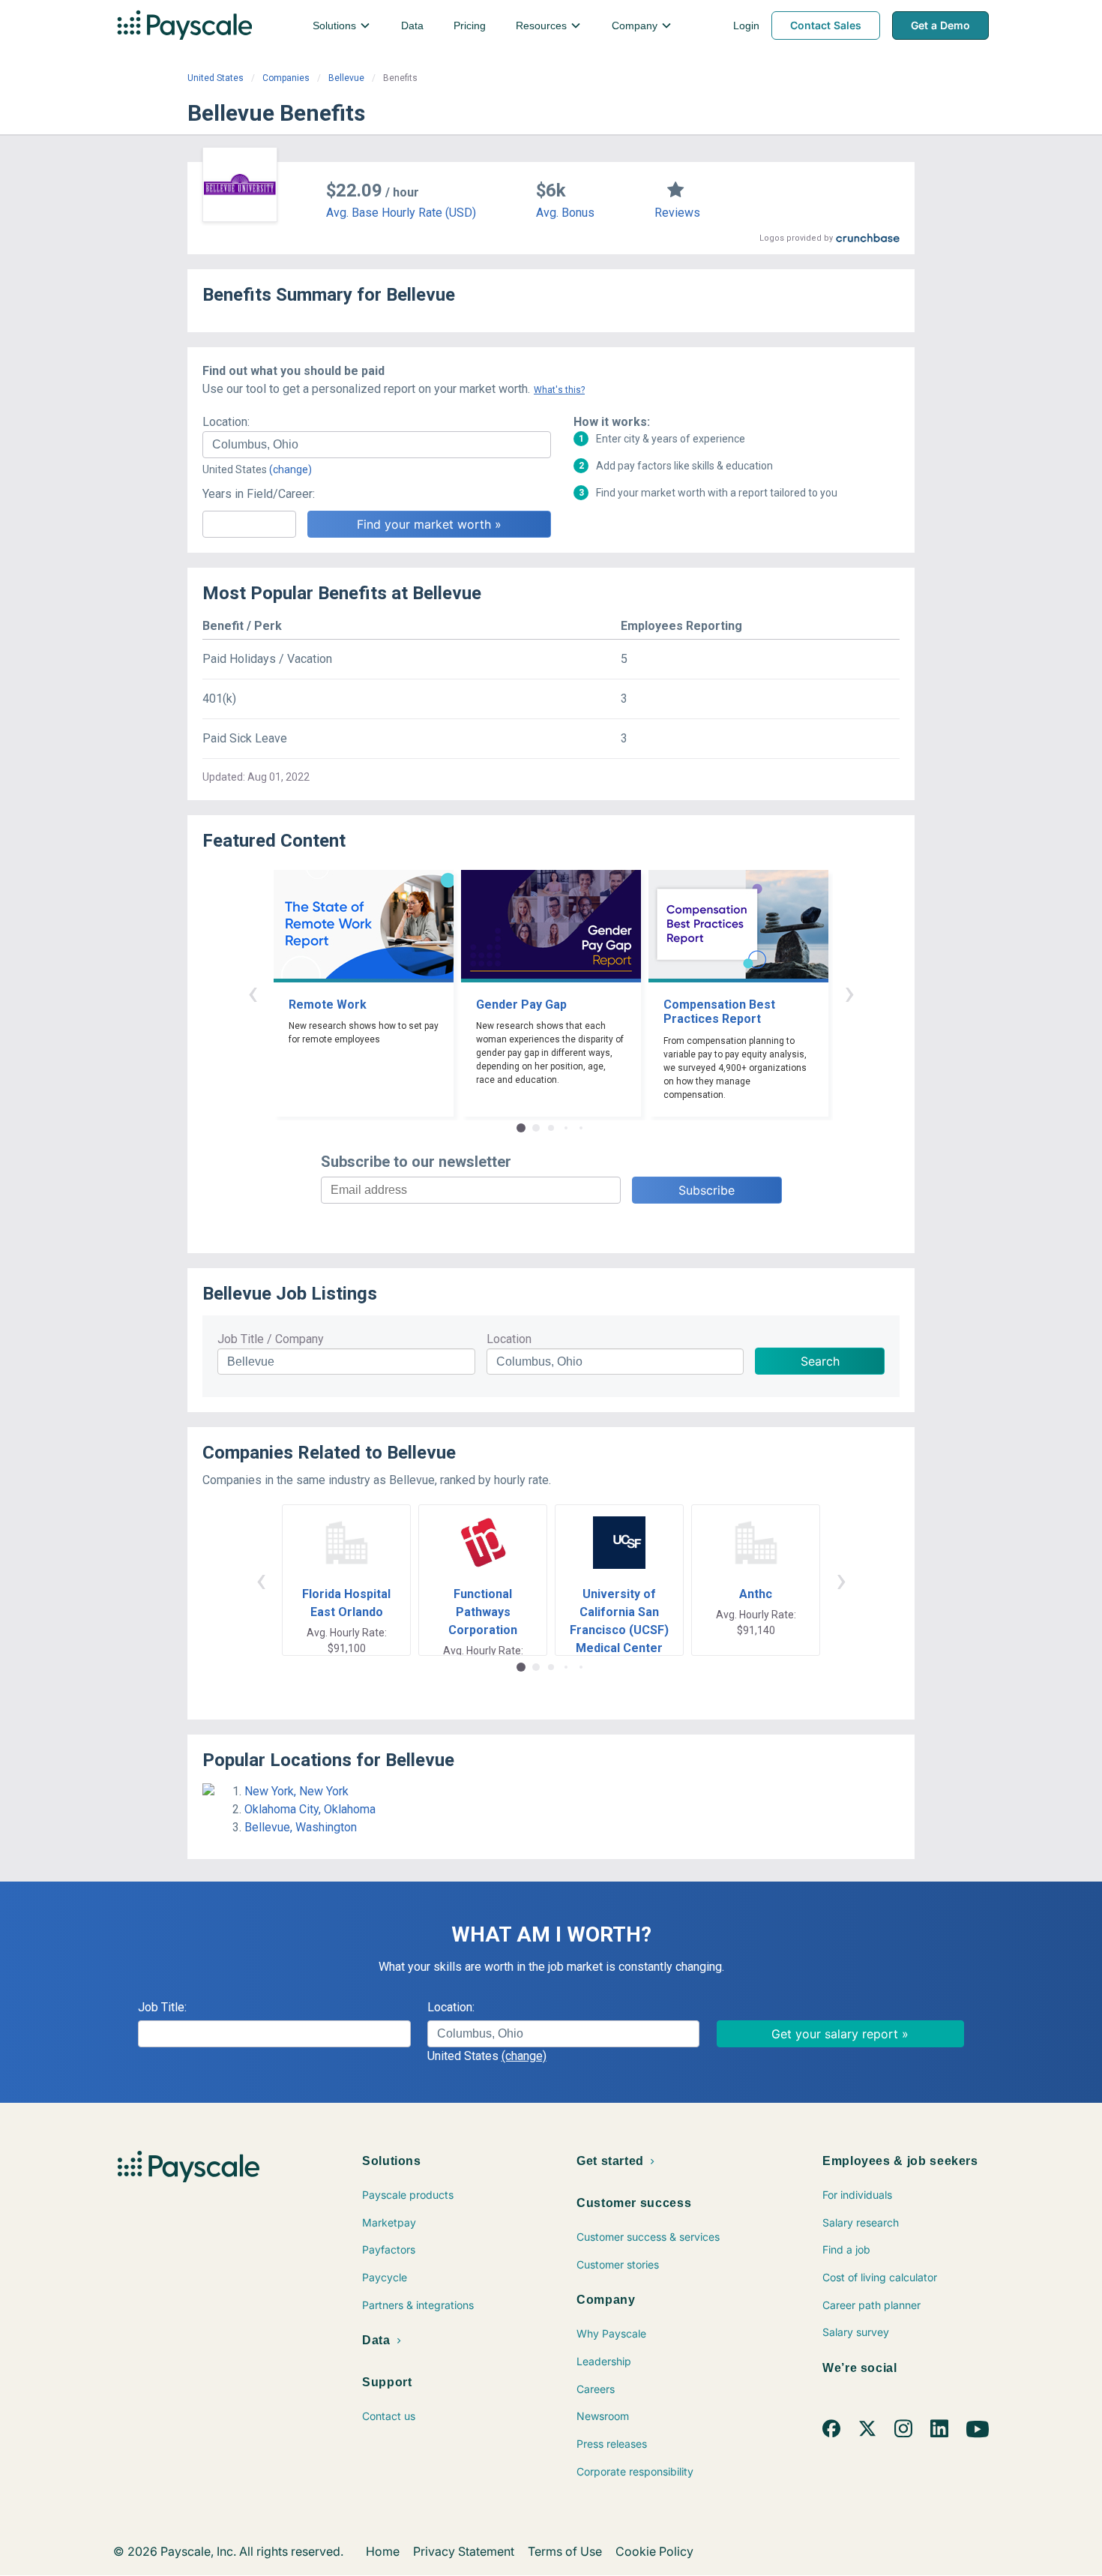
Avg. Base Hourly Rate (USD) (401, 213)
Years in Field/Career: (259, 494)
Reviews (677, 213)
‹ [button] (253, 993)
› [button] (849, 993)
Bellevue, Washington (301, 1827)
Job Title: (162, 2007)
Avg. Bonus (565, 213)
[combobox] (377, 445)
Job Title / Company (271, 1339)
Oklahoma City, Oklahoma (310, 1809)
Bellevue (346, 78)
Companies (286, 78)
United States (216, 78)
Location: (226, 422)
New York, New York (296, 1791)
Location (509, 1339)
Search (820, 1361)
